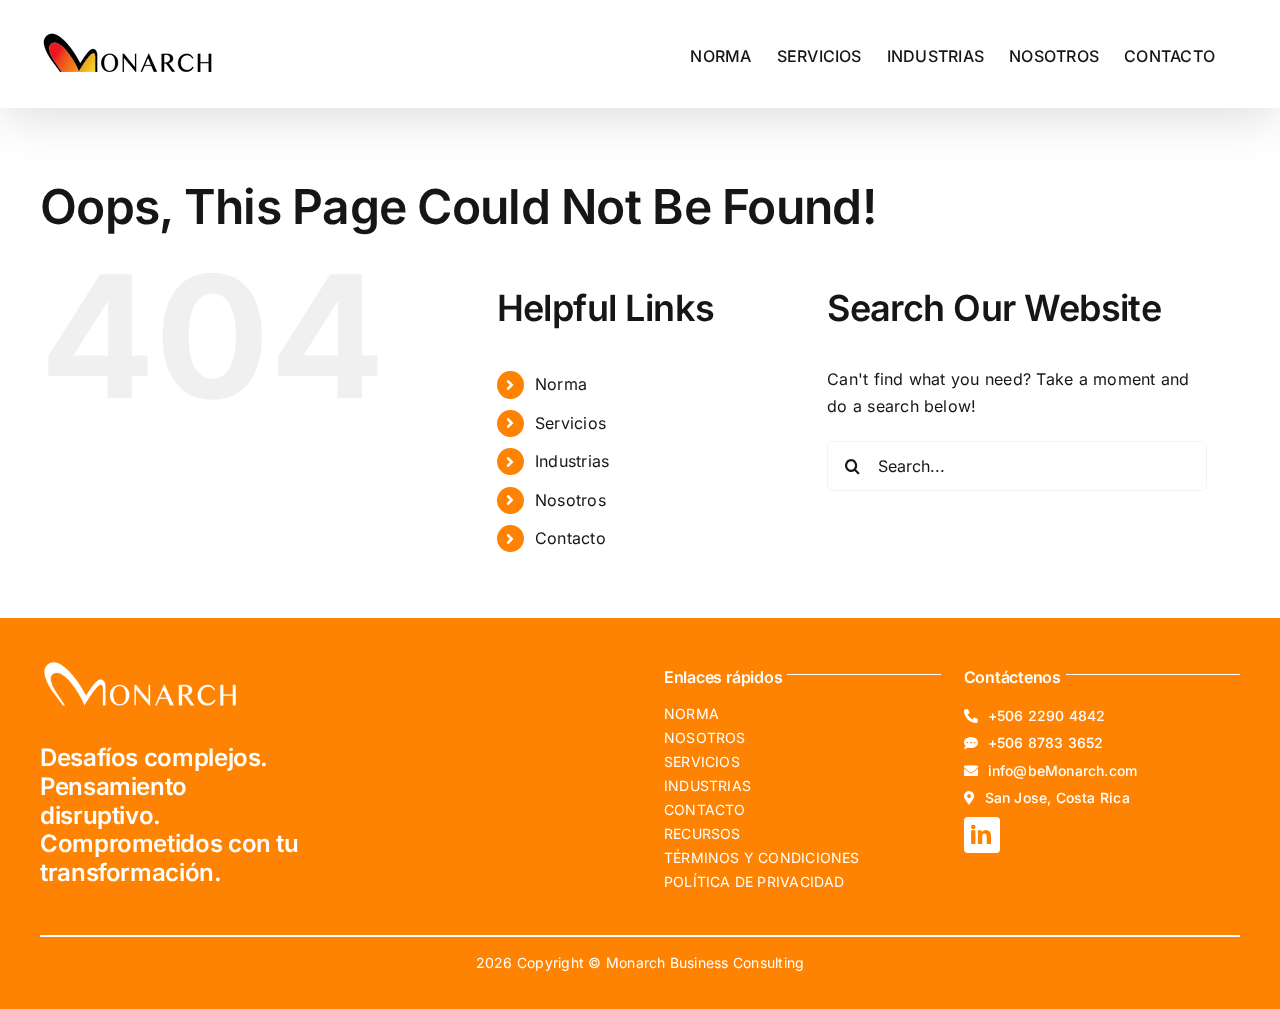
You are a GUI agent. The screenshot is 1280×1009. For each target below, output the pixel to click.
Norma (561, 384)
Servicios (570, 423)
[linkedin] (982, 835)
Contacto (570, 538)
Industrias (572, 461)
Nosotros (570, 500)
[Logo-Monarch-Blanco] (140, 666)
